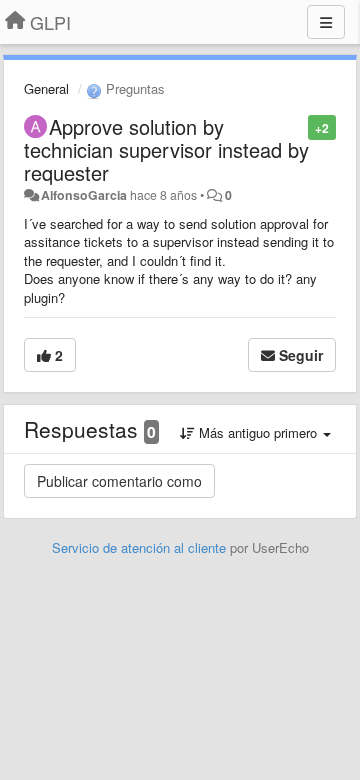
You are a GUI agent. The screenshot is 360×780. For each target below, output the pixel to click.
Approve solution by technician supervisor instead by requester (166, 149)
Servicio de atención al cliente (141, 547)
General (46, 88)
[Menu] (326, 22)
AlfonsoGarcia (84, 195)
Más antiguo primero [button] (258, 432)
